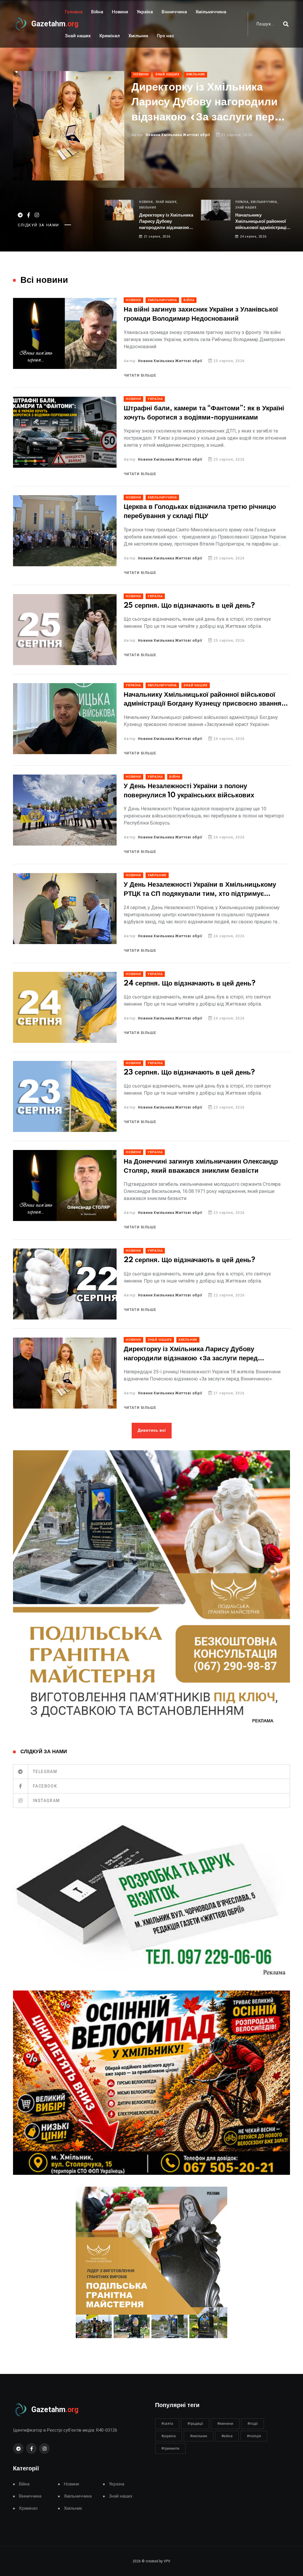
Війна (97, 12)
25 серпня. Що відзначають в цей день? (189, 606)
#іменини (225, 2424)
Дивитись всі (152, 1430)
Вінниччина (174, 12)
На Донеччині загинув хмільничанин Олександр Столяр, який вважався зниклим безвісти (201, 1166)
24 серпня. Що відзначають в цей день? (190, 984)
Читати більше (140, 375)
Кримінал (110, 36)
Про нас (166, 36)
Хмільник (138, 36)
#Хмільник (199, 2436)
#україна (169, 2436)
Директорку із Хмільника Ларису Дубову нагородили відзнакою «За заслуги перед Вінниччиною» (166, 222)
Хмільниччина (211, 12)
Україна (145, 12)
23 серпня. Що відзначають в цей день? (189, 1073)
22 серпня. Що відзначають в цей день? (190, 1260)
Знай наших (78, 36)
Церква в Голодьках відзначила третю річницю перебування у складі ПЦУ (200, 512)
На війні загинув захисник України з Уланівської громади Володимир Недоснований (201, 314)
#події (253, 2424)
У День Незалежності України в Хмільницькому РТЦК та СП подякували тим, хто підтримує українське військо (200, 890)
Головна (74, 12)
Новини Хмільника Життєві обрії (170, 361)
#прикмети (170, 2448)
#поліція (254, 2436)
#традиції (195, 2424)
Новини (120, 12)
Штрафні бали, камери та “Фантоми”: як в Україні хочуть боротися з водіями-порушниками (204, 413)
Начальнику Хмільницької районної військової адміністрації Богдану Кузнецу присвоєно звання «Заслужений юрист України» (210, 130)
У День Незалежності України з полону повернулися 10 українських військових (189, 791)
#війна (227, 2436)
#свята (167, 2424)
